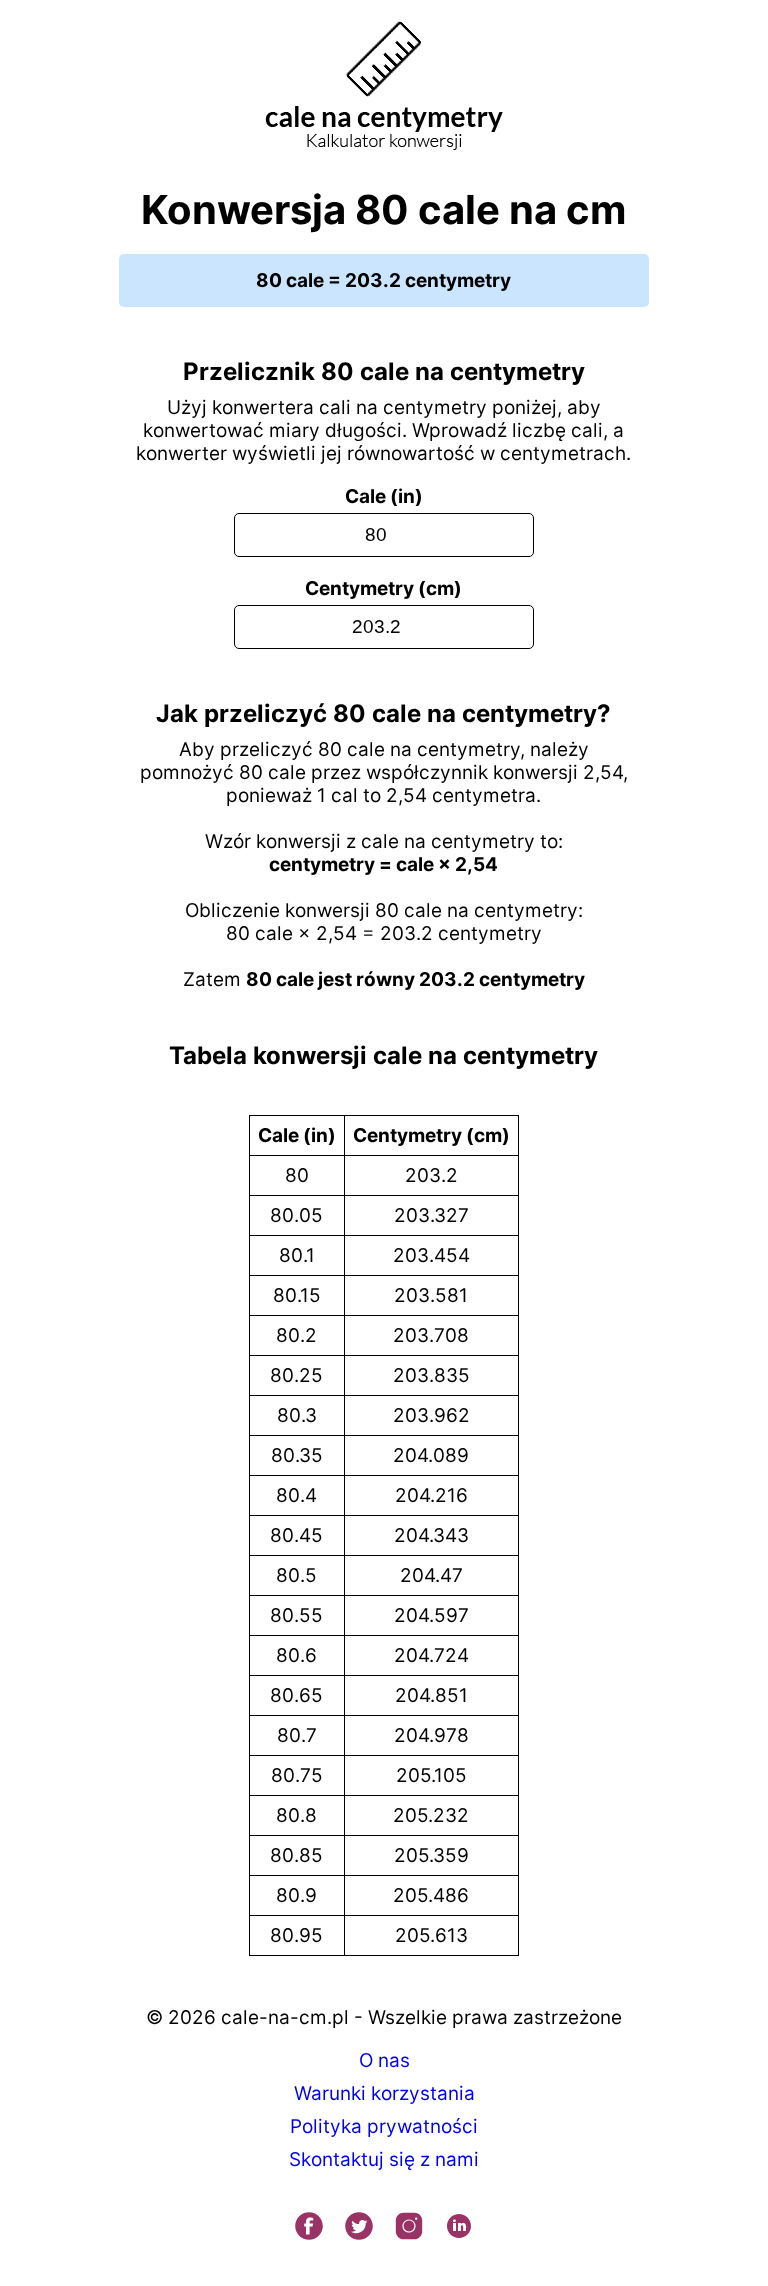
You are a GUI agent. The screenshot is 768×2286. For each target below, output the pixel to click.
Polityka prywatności (384, 2126)
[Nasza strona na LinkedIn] (459, 2228)
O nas (384, 2060)
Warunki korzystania (384, 2093)
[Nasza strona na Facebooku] (309, 2228)
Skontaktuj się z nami (384, 2159)
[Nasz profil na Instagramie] (409, 2228)
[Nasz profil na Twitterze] (359, 2228)
